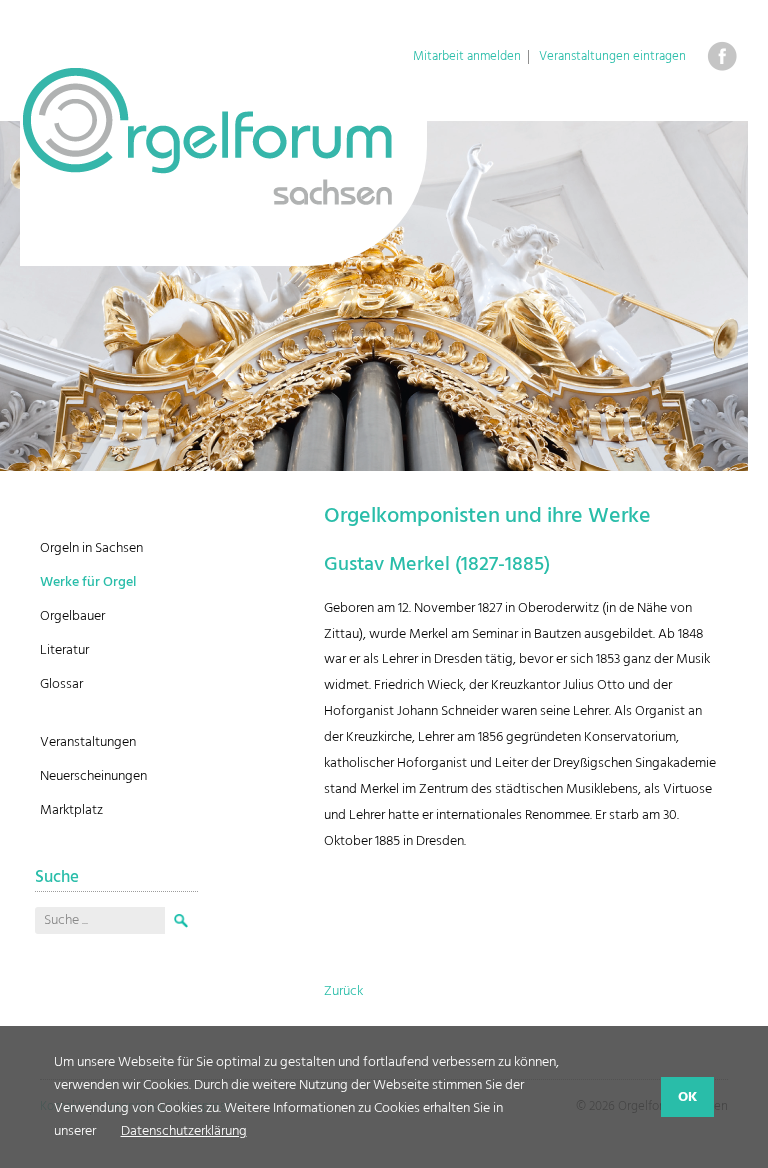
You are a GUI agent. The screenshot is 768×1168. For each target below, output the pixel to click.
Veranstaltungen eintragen (612, 56)
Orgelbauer (72, 616)
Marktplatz (71, 810)
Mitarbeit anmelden (467, 56)
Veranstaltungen (88, 742)
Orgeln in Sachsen (91, 548)
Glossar (61, 684)
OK (687, 1097)
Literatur (64, 650)
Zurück (343, 991)
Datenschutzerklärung (184, 1131)
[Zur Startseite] (223, 165)
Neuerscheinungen (93, 776)
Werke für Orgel (88, 582)
